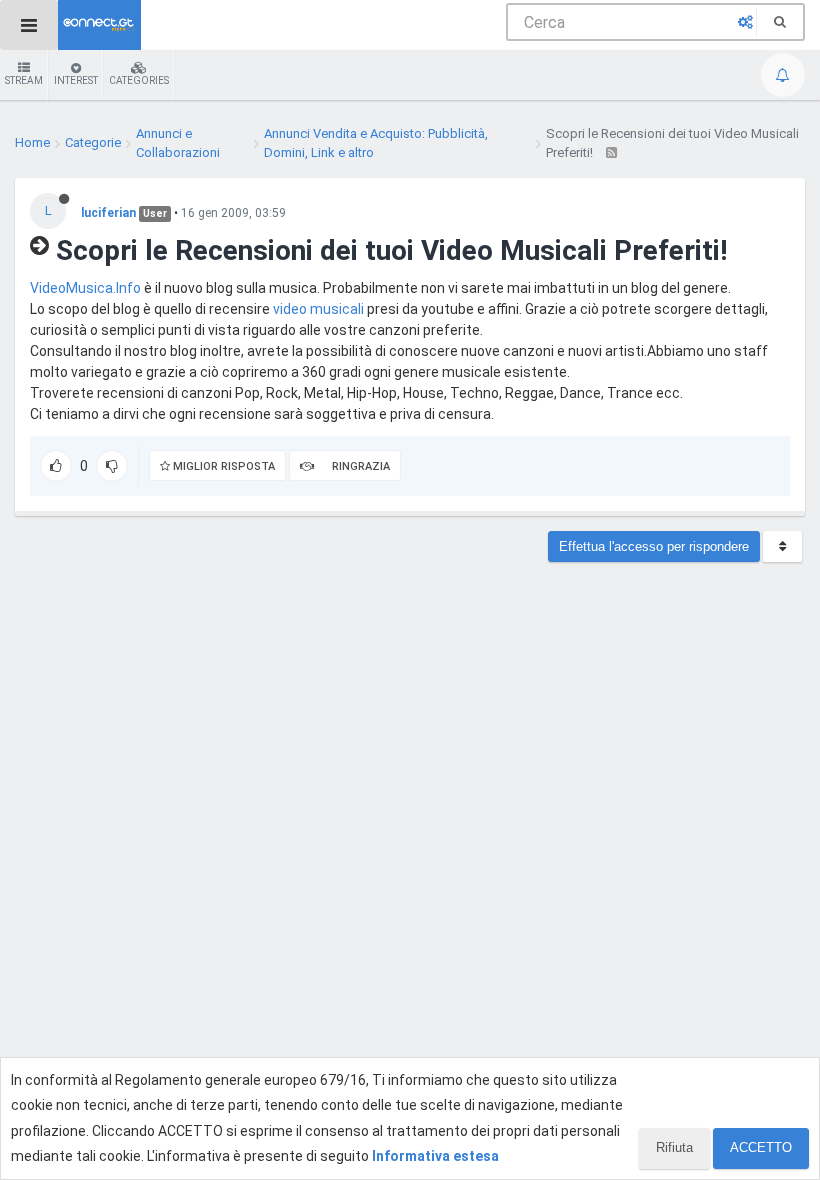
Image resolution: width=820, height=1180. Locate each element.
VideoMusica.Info (85, 288)
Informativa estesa (435, 1156)
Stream (24, 80)
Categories (139, 80)
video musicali (318, 309)
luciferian (108, 213)
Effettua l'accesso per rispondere (654, 546)
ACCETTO (761, 1147)
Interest (76, 80)
